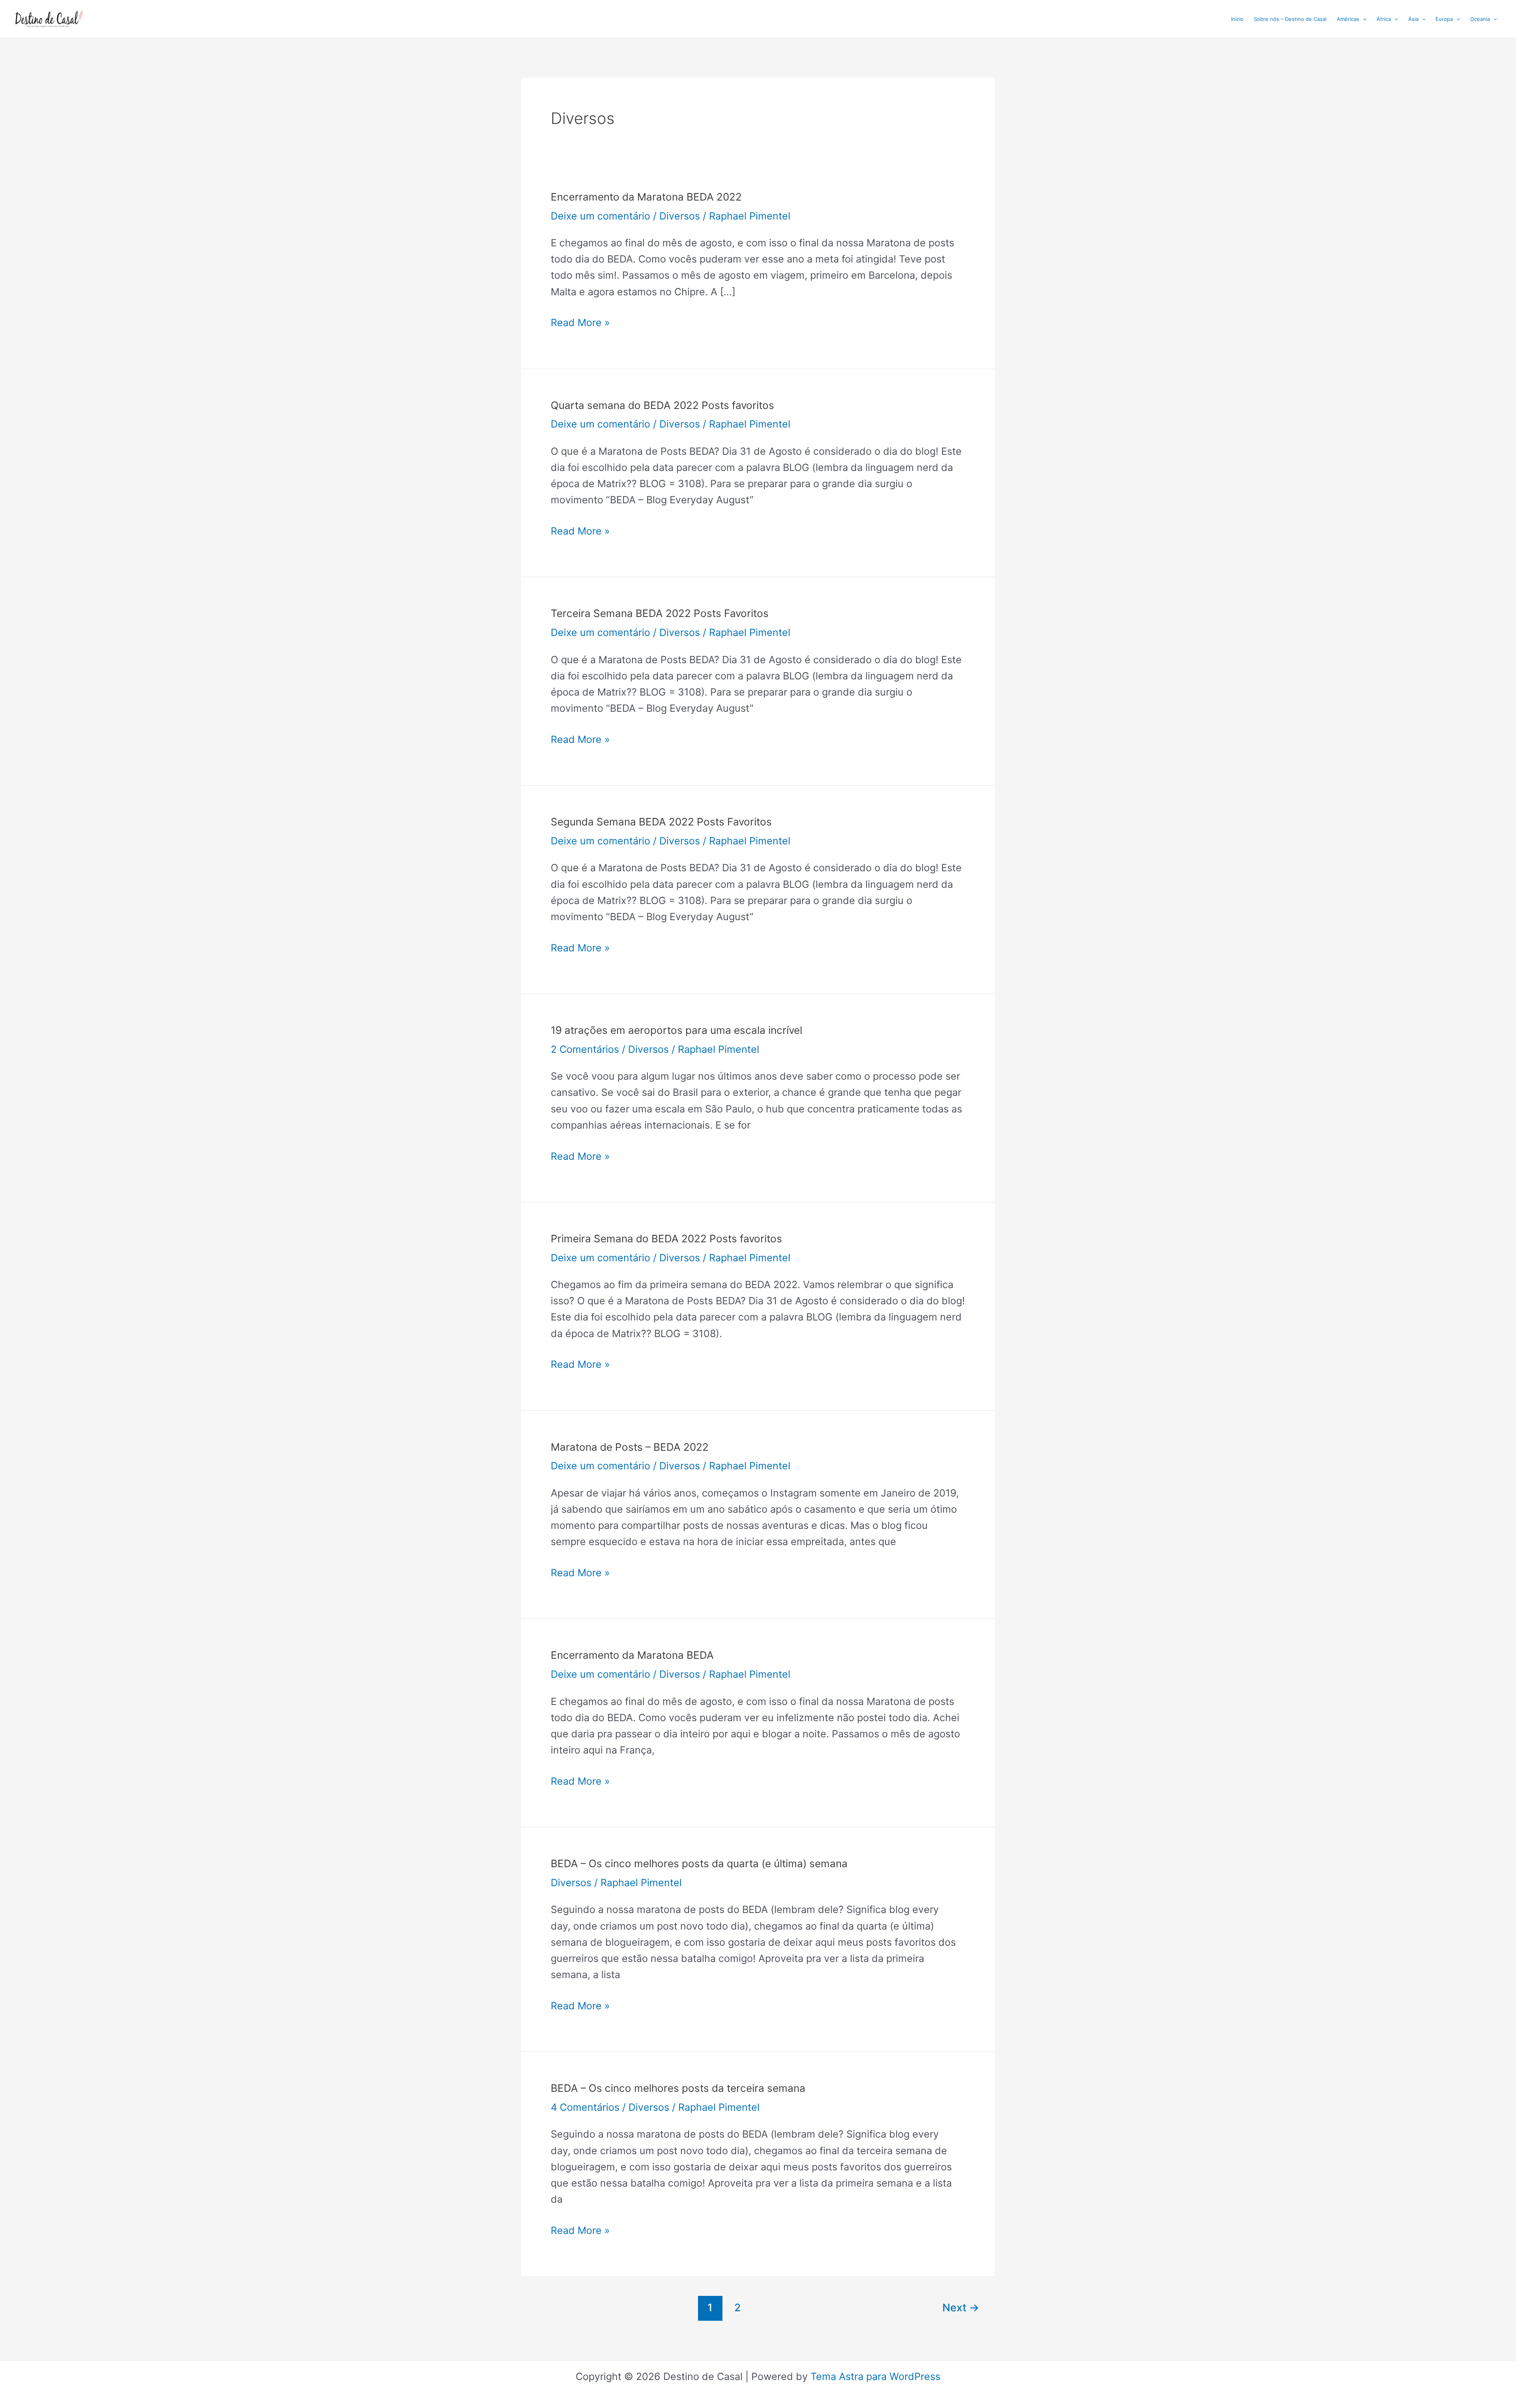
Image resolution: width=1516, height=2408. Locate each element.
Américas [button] (1348, 19)
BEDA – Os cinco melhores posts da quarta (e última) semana (699, 1863)
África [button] (1384, 19)
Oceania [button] (1480, 19)
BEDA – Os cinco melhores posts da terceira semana (678, 2088)
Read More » (580, 324)
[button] (1363, 19)
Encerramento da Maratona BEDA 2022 (646, 197)
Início (1237, 19)
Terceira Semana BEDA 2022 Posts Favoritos (660, 613)
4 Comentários (585, 2107)
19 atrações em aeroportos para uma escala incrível (676, 1030)
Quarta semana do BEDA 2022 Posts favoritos (662, 405)
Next (961, 2307)
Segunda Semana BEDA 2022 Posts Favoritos (661, 822)
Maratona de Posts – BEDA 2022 (630, 1447)
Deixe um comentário (600, 216)
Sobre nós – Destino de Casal (1290, 19)
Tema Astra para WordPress (875, 2376)
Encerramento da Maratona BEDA (632, 1655)
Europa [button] (1444, 19)
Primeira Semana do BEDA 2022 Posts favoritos (666, 1239)
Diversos (680, 216)
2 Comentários (585, 1049)
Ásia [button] (1413, 19)
